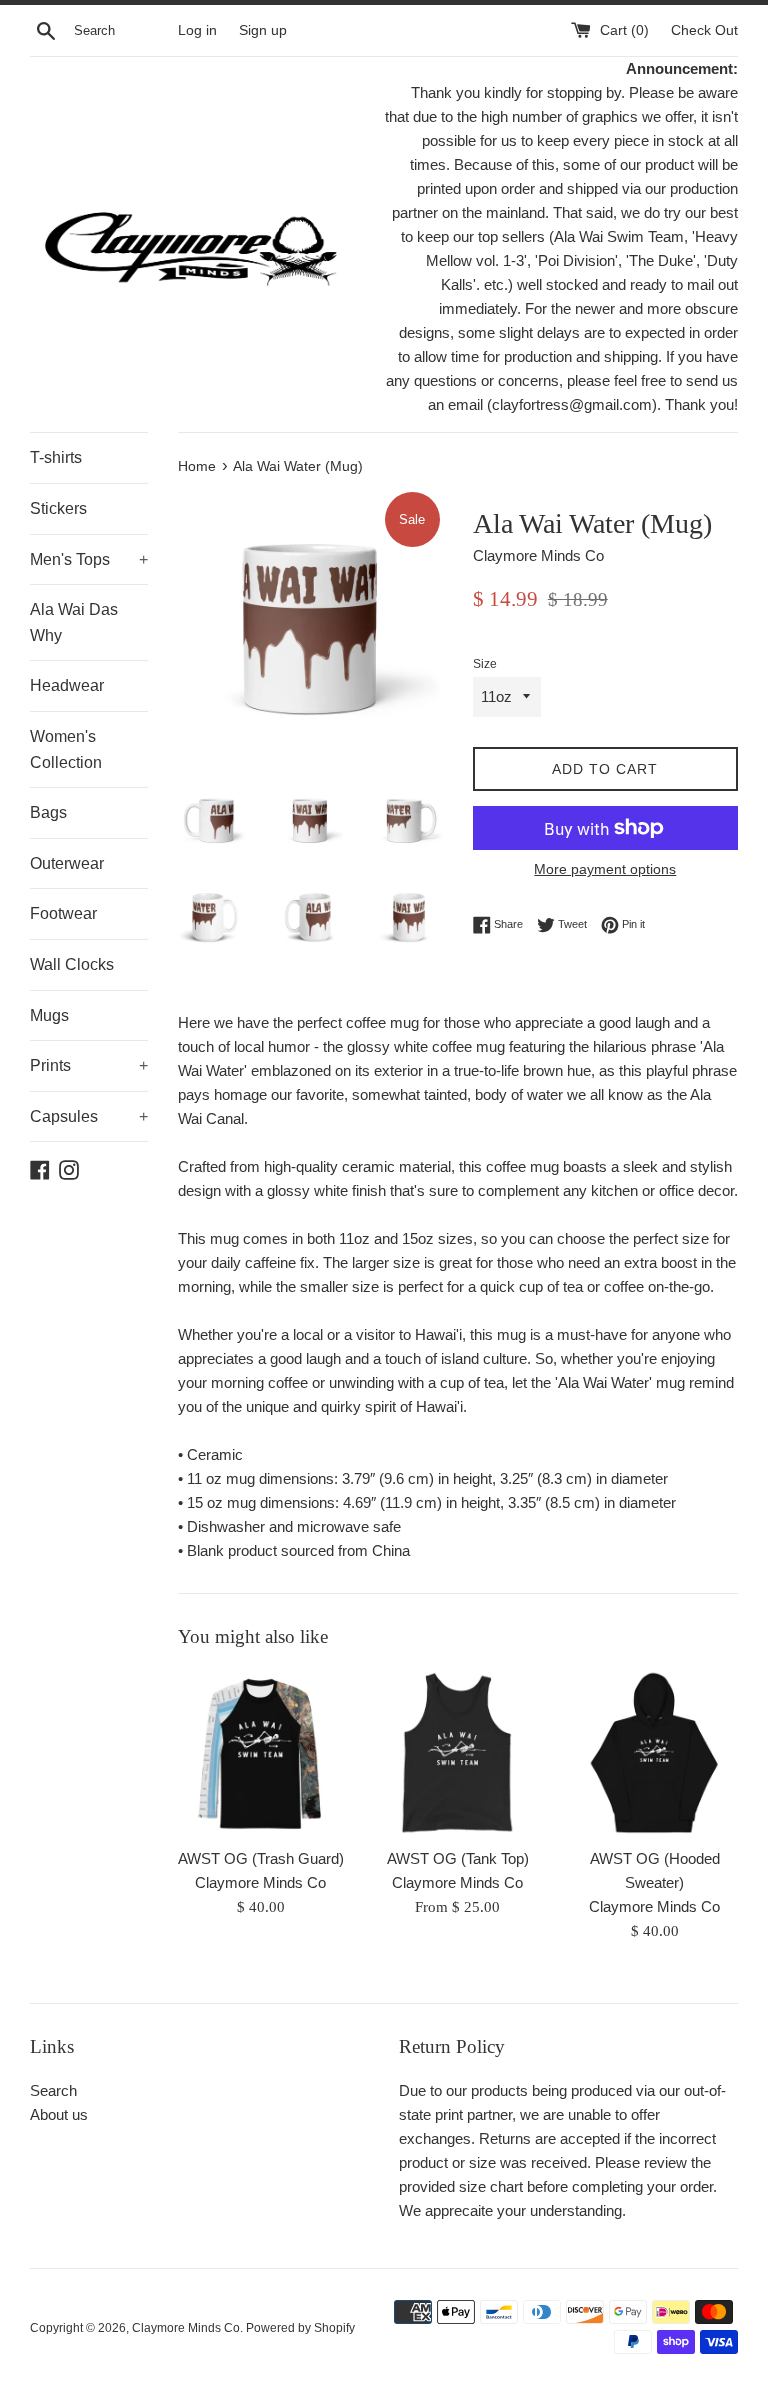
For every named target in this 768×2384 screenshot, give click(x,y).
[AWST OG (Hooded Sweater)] (654, 1753)
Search (53, 2090)
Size (485, 664)
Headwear (67, 685)
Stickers (58, 508)
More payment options (605, 869)
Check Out (704, 30)
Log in (197, 30)
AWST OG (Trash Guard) (261, 1858)
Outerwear (67, 863)
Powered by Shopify (300, 2328)
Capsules (89, 1116)
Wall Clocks (72, 964)
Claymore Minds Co (186, 2328)
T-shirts (56, 457)
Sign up (263, 30)
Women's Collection (66, 749)
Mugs (49, 1015)
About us (59, 2114)
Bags (48, 812)
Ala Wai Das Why (74, 622)
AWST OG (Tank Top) (458, 1858)
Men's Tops (89, 559)
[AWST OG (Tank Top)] (457, 1753)
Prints (89, 1065)
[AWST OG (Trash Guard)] (261, 1753)
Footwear (63, 913)
